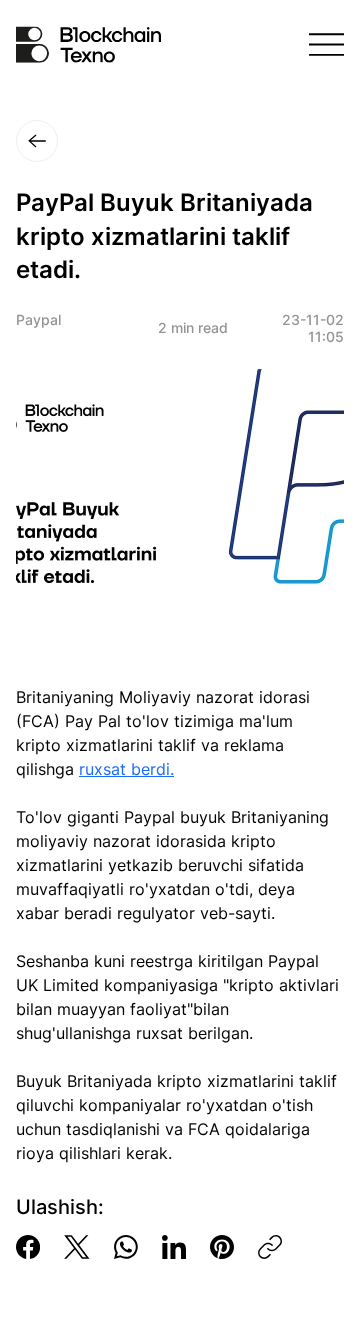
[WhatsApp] (126, 1247)
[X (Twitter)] (77, 1247)
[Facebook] (28, 1247)
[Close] (37, 141)
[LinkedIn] (174, 1247)
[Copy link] (270, 1247)
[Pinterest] (222, 1247)
